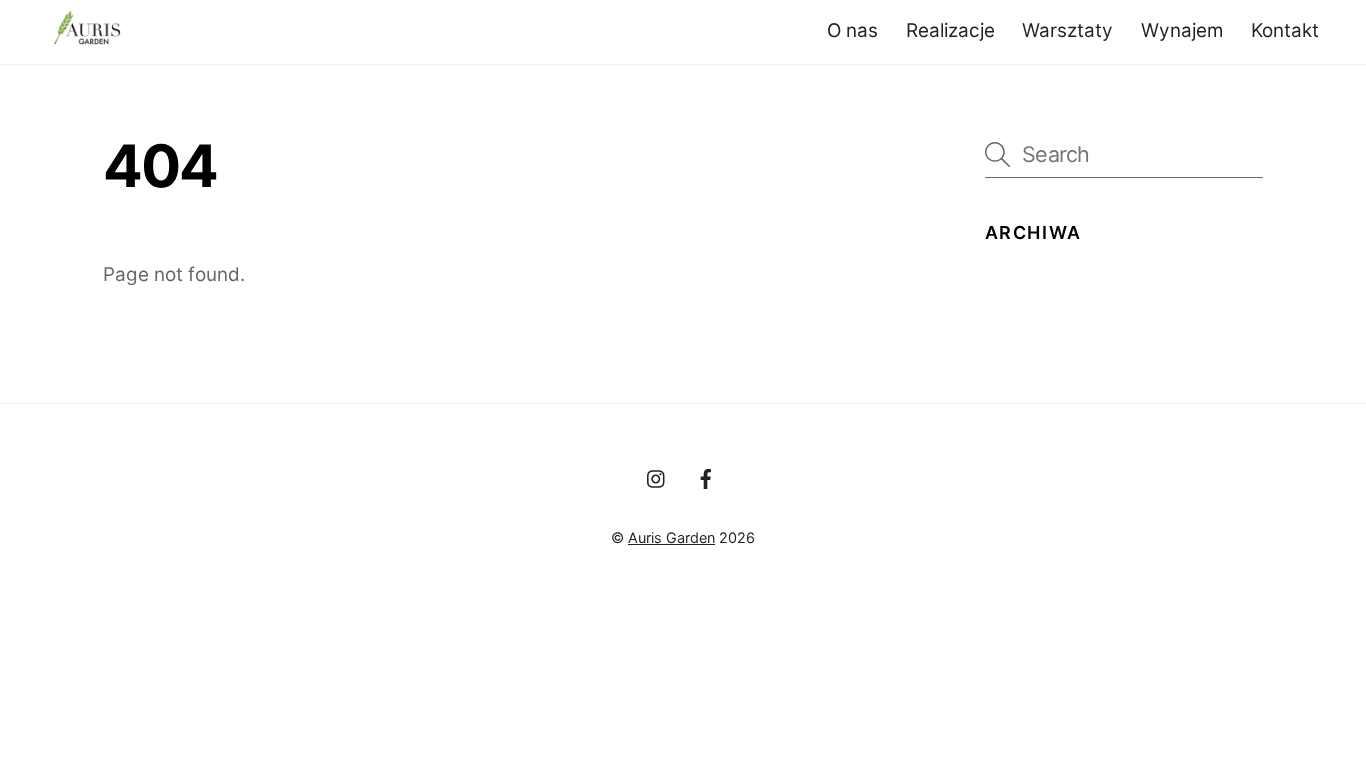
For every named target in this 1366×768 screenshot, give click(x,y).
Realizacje (950, 30)
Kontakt (1285, 30)
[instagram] (657, 477)
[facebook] (706, 477)
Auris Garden (671, 537)
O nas (852, 30)
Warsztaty (1067, 30)
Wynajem (1182, 30)
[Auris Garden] (87, 33)
